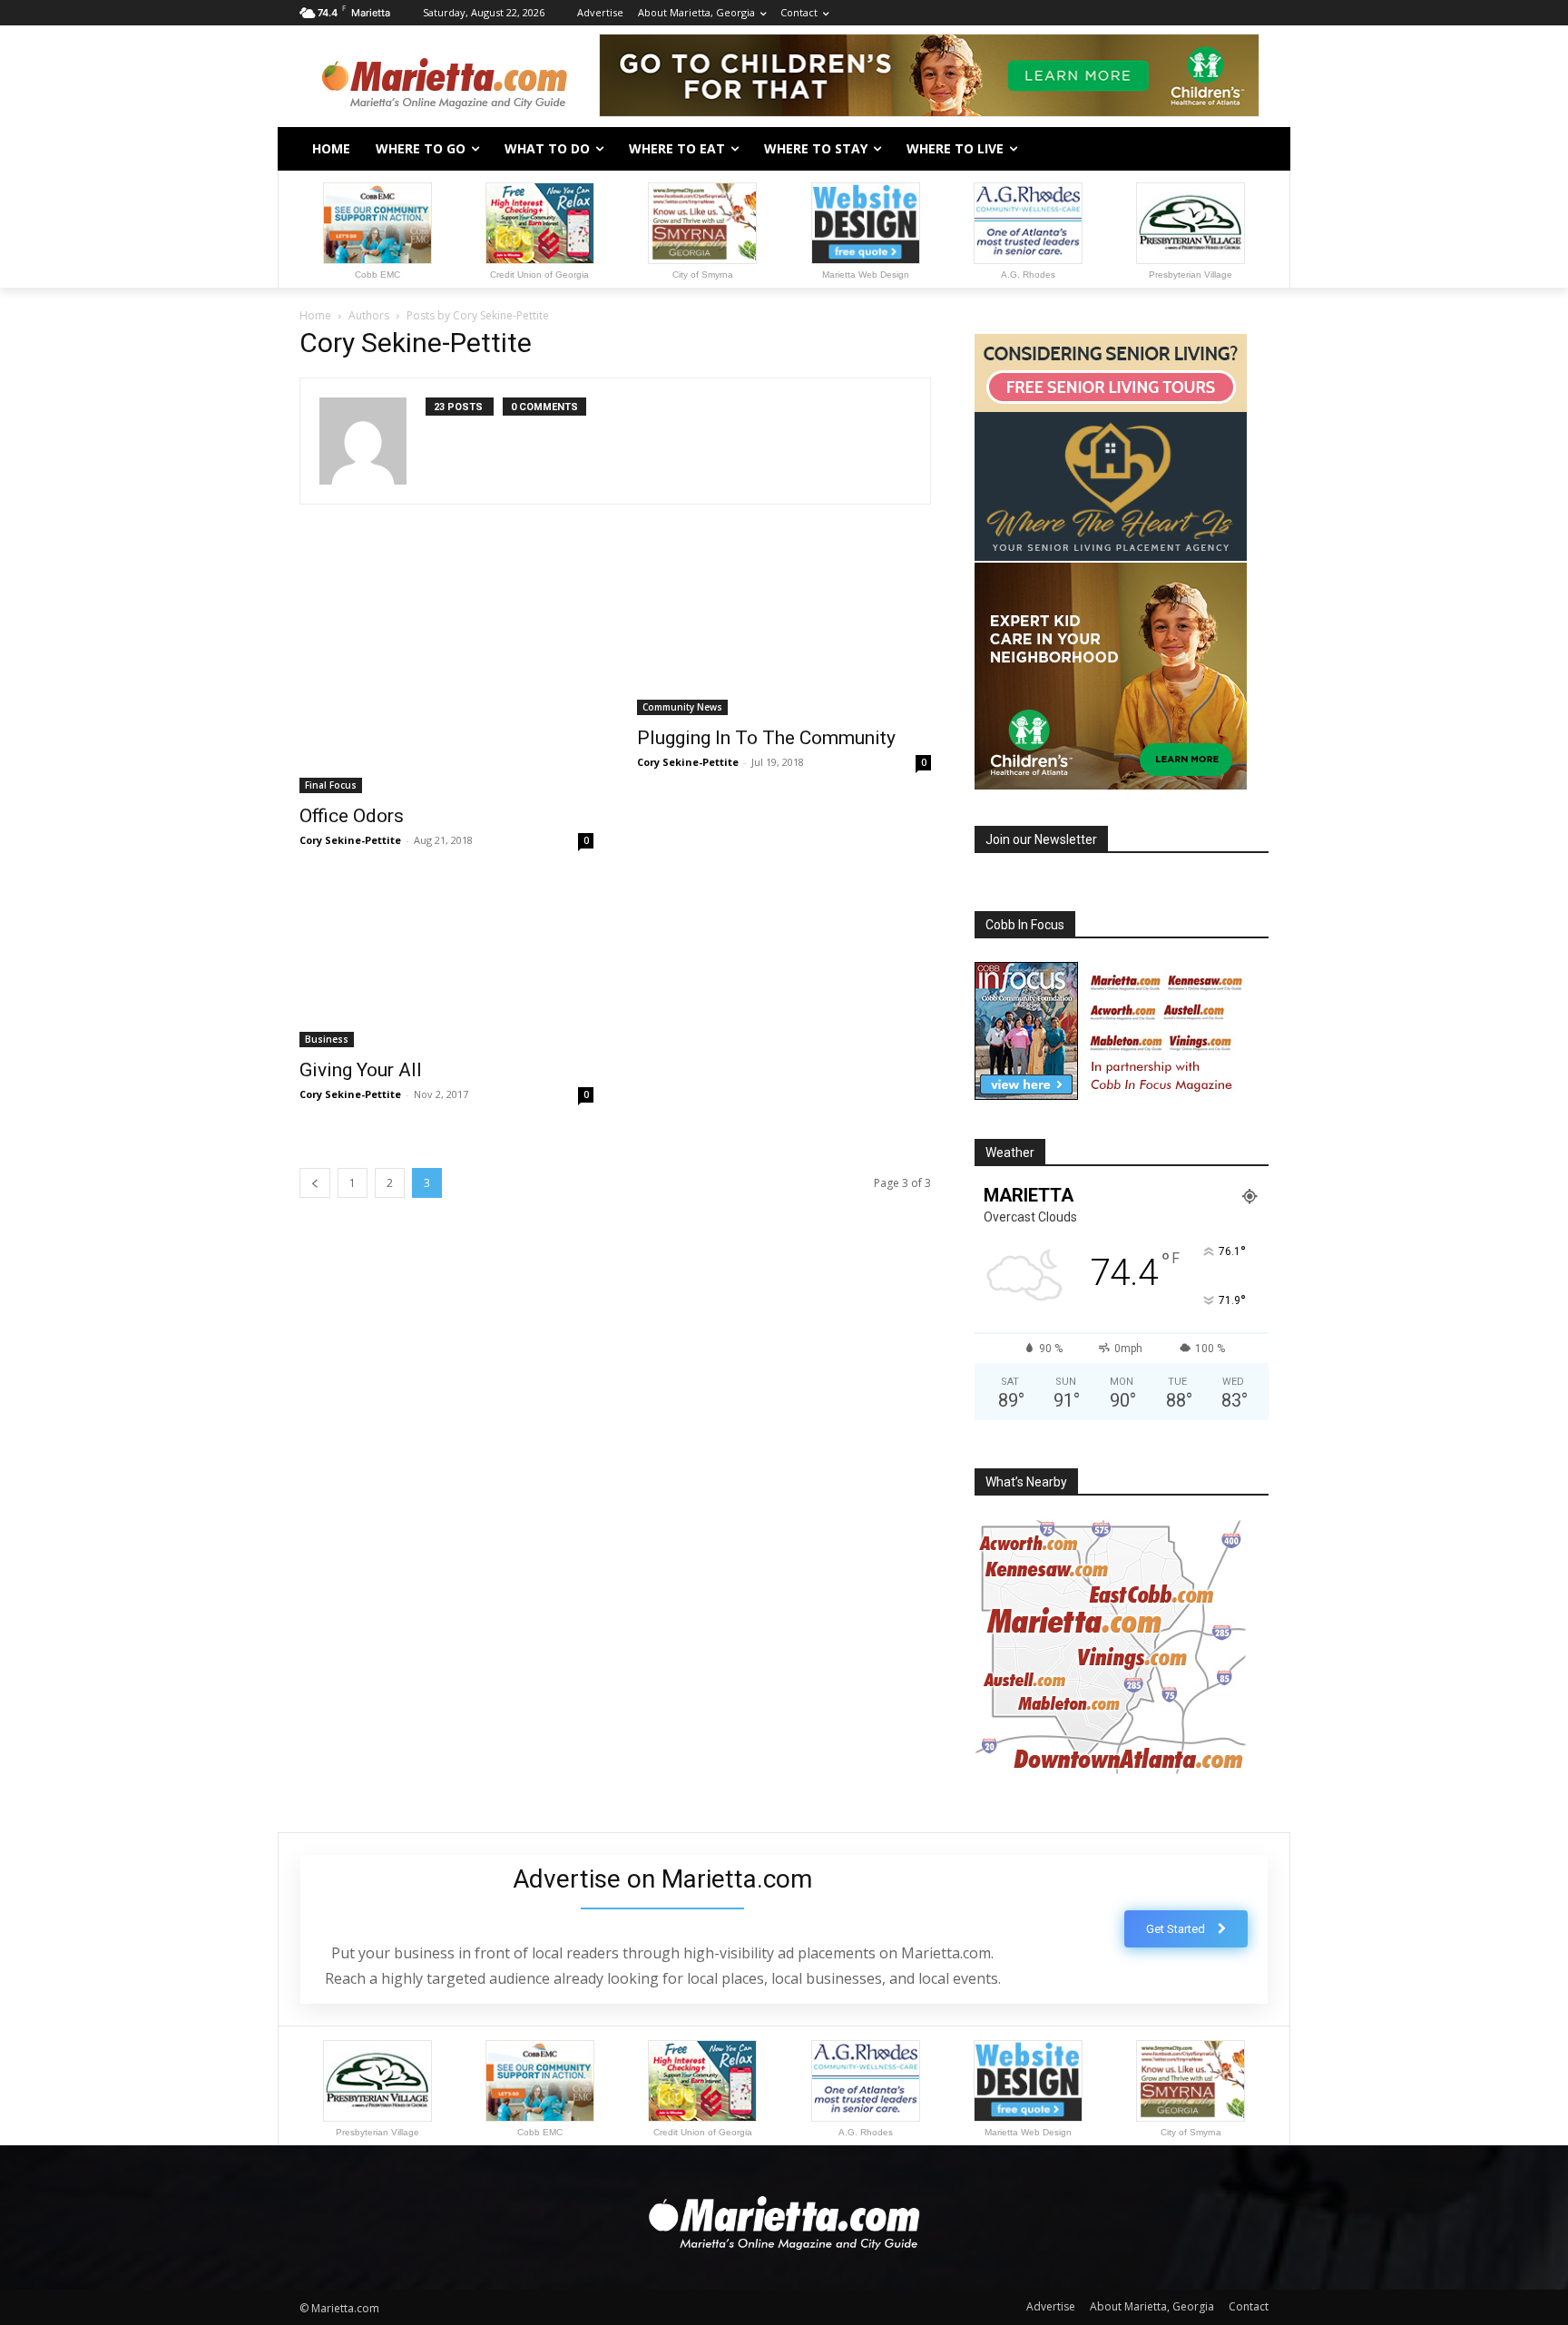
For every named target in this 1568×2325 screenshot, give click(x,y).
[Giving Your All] (446, 967)
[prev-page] (315, 1183)
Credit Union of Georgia (539, 275)
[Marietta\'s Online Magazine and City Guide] (445, 78)
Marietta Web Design (866, 275)
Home (315, 315)
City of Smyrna (703, 275)
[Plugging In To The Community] (784, 632)
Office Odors (352, 816)
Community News (682, 707)
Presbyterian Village (1191, 275)
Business (327, 1039)
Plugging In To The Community (766, 738)
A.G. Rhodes (1028, 275)
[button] (1247, 149)
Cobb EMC (377, 275)
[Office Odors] (446, 671)
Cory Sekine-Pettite (350, 840)
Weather (1010, 1153)
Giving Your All (361, 1070)
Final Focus (331, 785)
